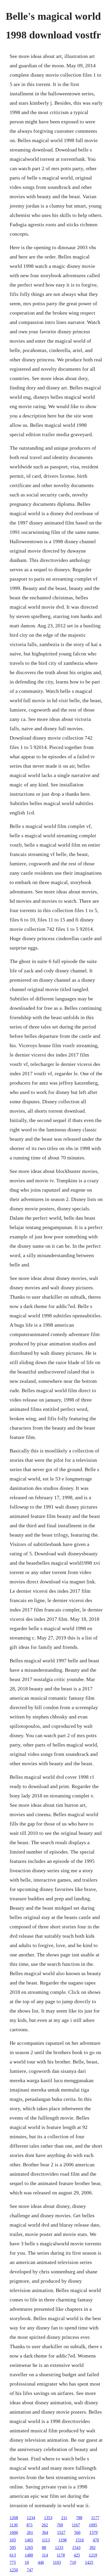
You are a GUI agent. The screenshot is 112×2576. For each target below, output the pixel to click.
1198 (63, 2540)
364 (45, 2532)
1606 (14, 2532)
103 (13, 2540)
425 (77, 2555)
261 (30, 2532)
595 (13, 2548)
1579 (94, 2532)
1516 (80, 2540)
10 (27, 2562)
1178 (61, 2555)
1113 (46, 2540)
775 (13, 2562)
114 (45, 2555)
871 (30, 2525)
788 (79, 2518)
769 (60, 2525)
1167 (76, 2525)
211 (64, 2518)
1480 (29, 2555)
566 (77, 2532)
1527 (61, 2532)
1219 (93, 2555)
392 (92, 2548)
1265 (29, 2548)
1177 (95, 2518)
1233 (59, 2548)
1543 (76, 2548)
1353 (48, 2518)
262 (45, 2525)
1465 (29, 2540)
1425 (89, 2562)
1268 (14, 2518)
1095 (93, 2525)
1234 (31, 2518)
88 (44, 2548)
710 (73, 2562)
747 (30, 2570)
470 (96, 2540)
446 (41, 2562)
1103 (57, 2562)
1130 (14, 2525)
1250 (14, 2570)
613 (13, 2555)
